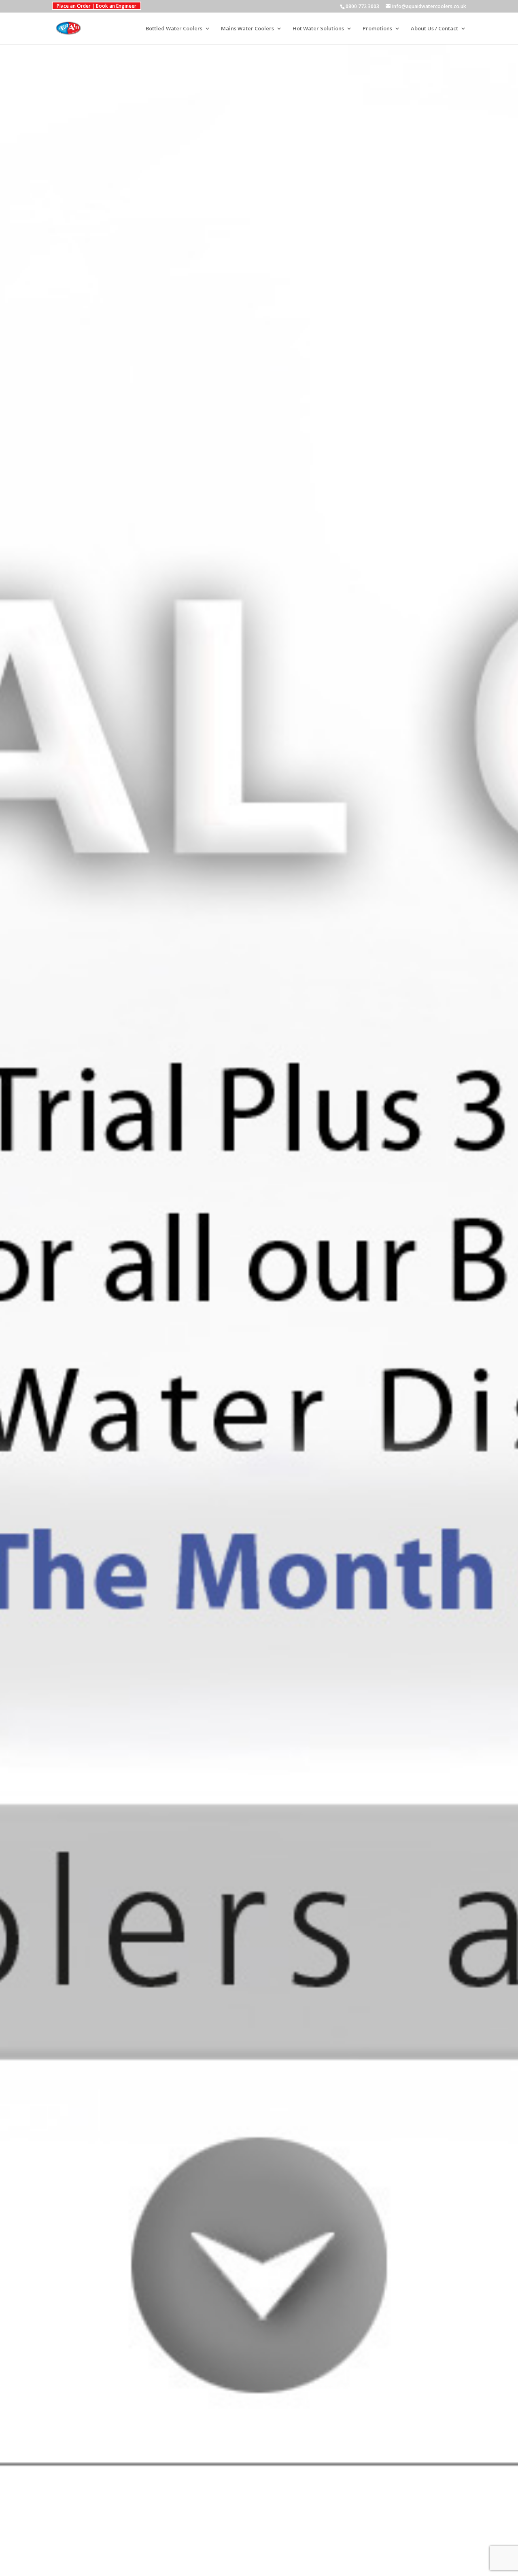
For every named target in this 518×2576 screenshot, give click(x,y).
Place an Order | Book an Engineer (97, 6)
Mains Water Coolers (247, 29)
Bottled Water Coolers (174, 29)
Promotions (377, 29)
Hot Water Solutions (318, 29)
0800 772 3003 (362, 6)
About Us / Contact (434, 29)
